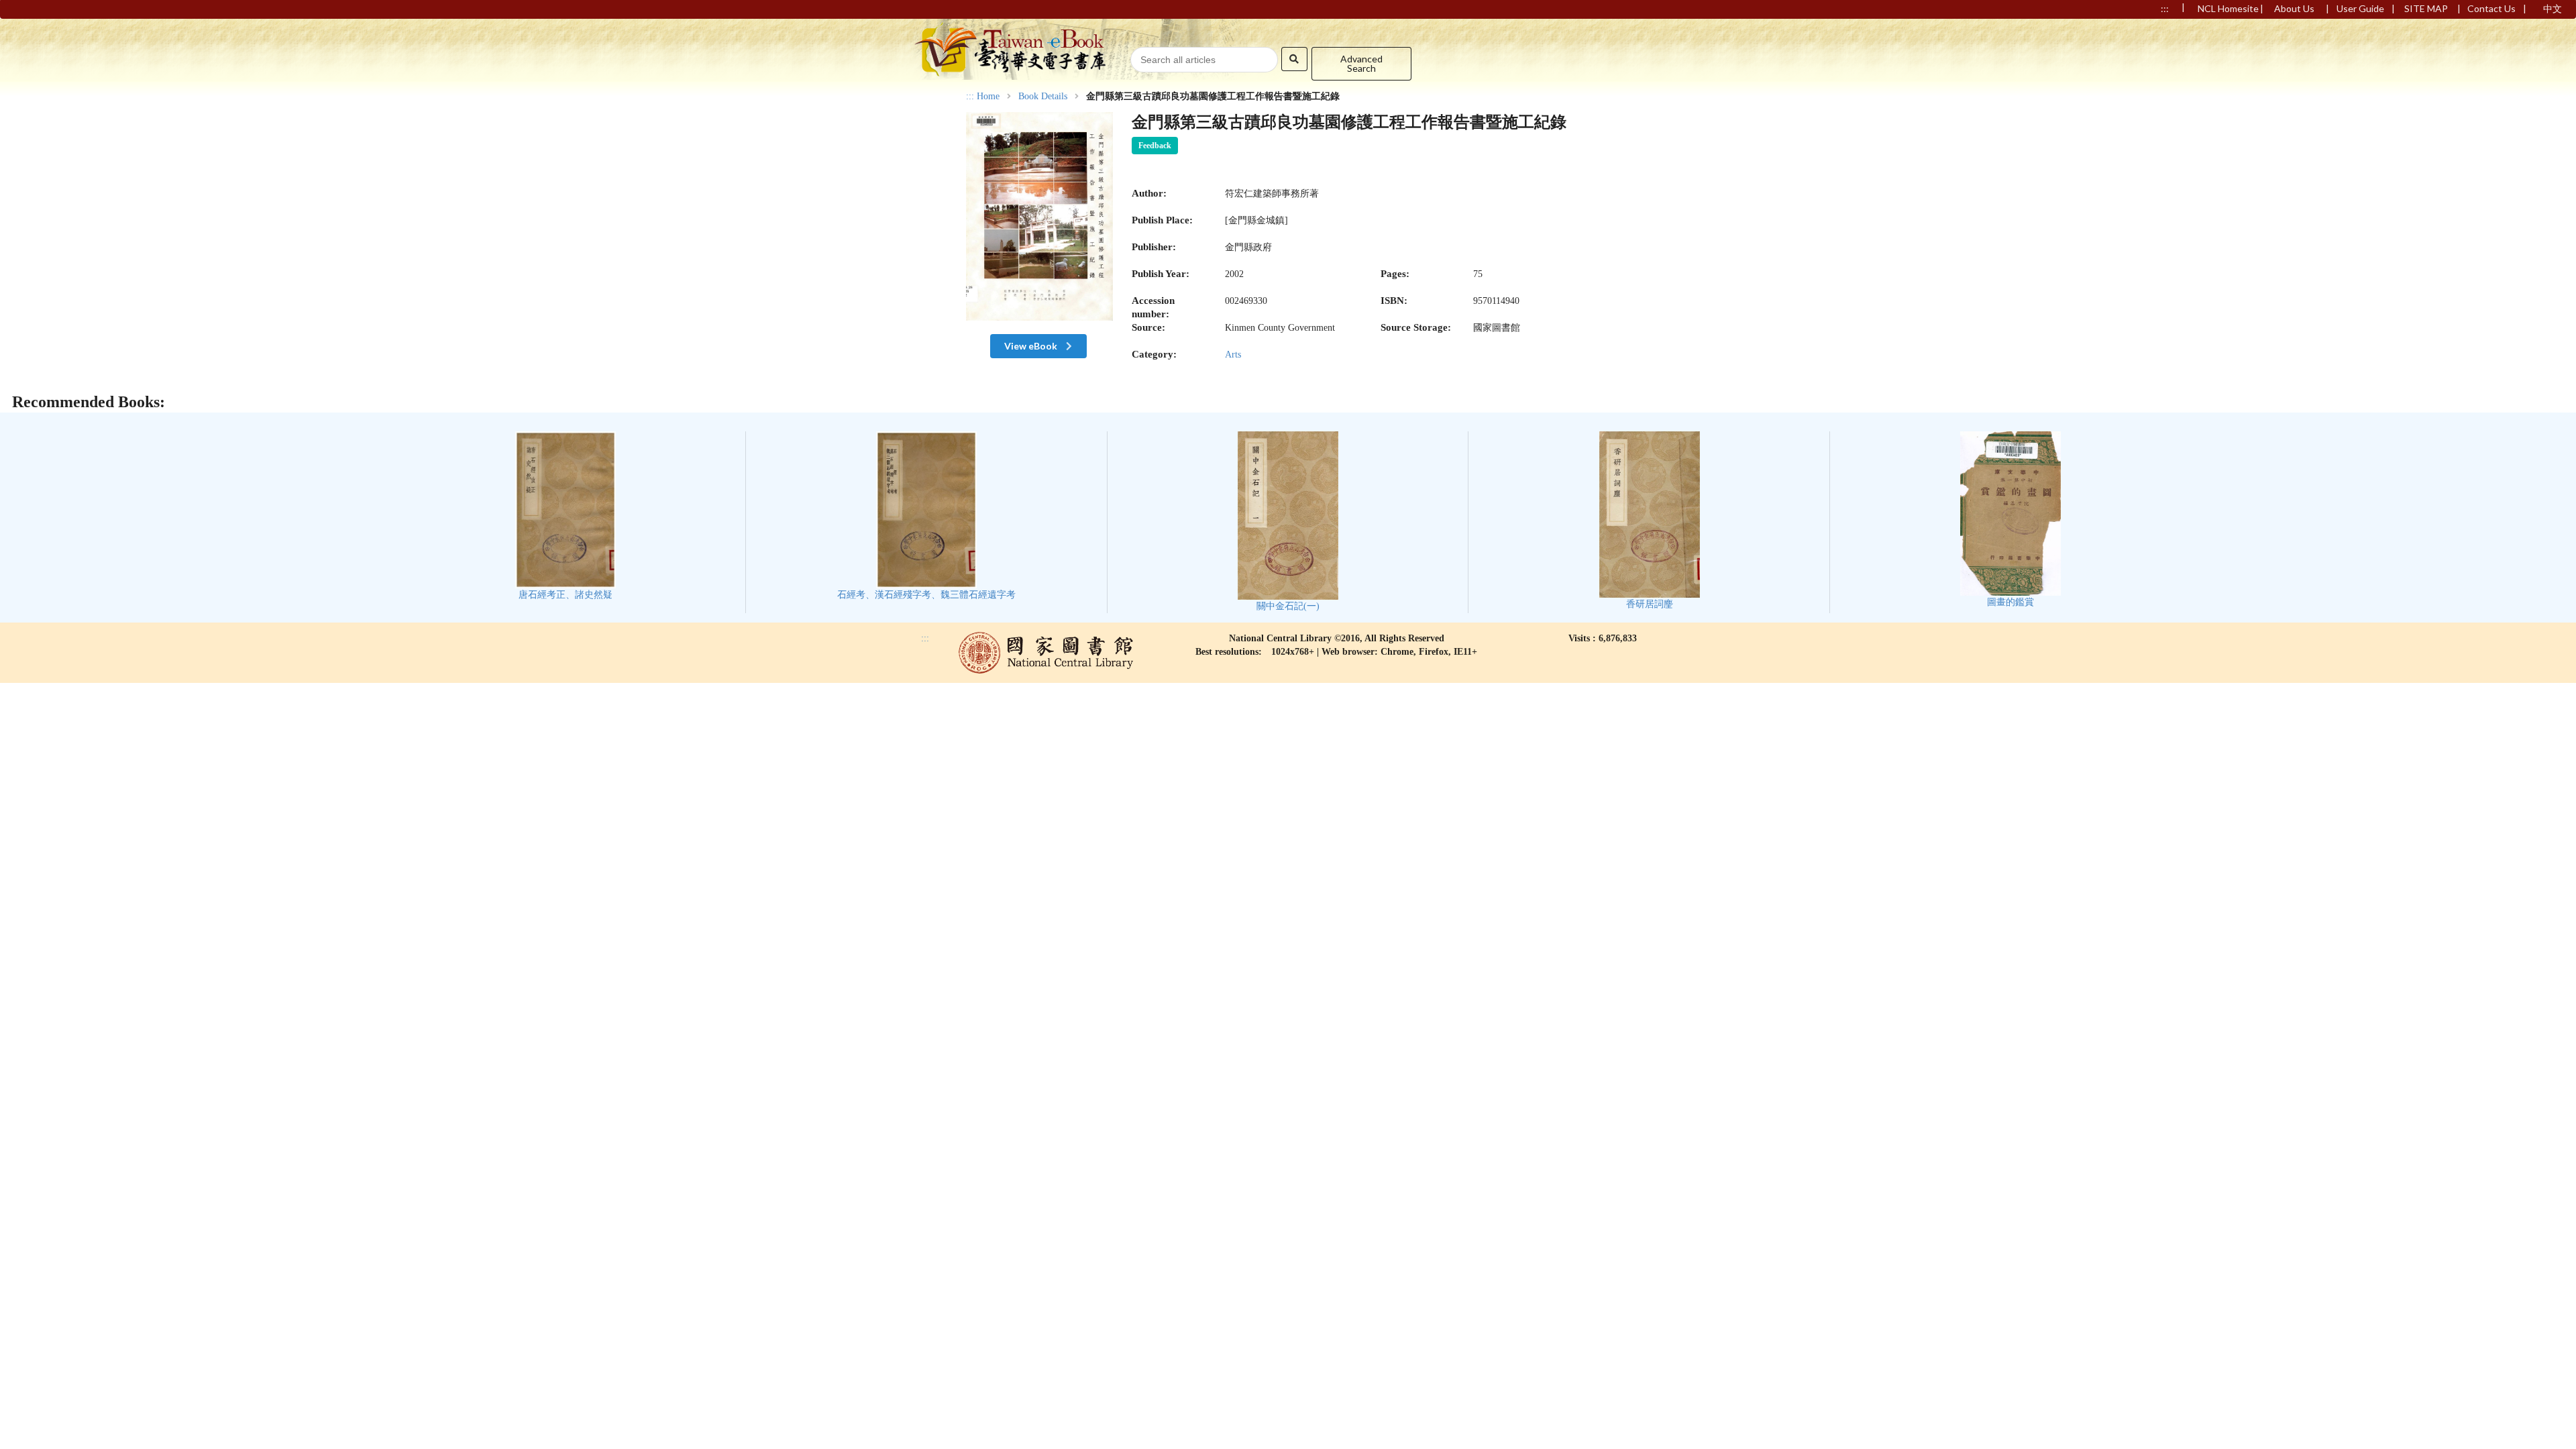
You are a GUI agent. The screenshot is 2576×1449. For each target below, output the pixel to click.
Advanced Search (1361, 63)
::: (970, 96)
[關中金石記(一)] (1288, 522)
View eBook (1032, 346)
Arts (1233, 355)
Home (988, 97)
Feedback (1155, 146)
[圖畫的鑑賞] (2010, 520)
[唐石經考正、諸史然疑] (566, 516)
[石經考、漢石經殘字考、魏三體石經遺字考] (926, 516)
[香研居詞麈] (1650, 520)
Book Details (1043, 97)
